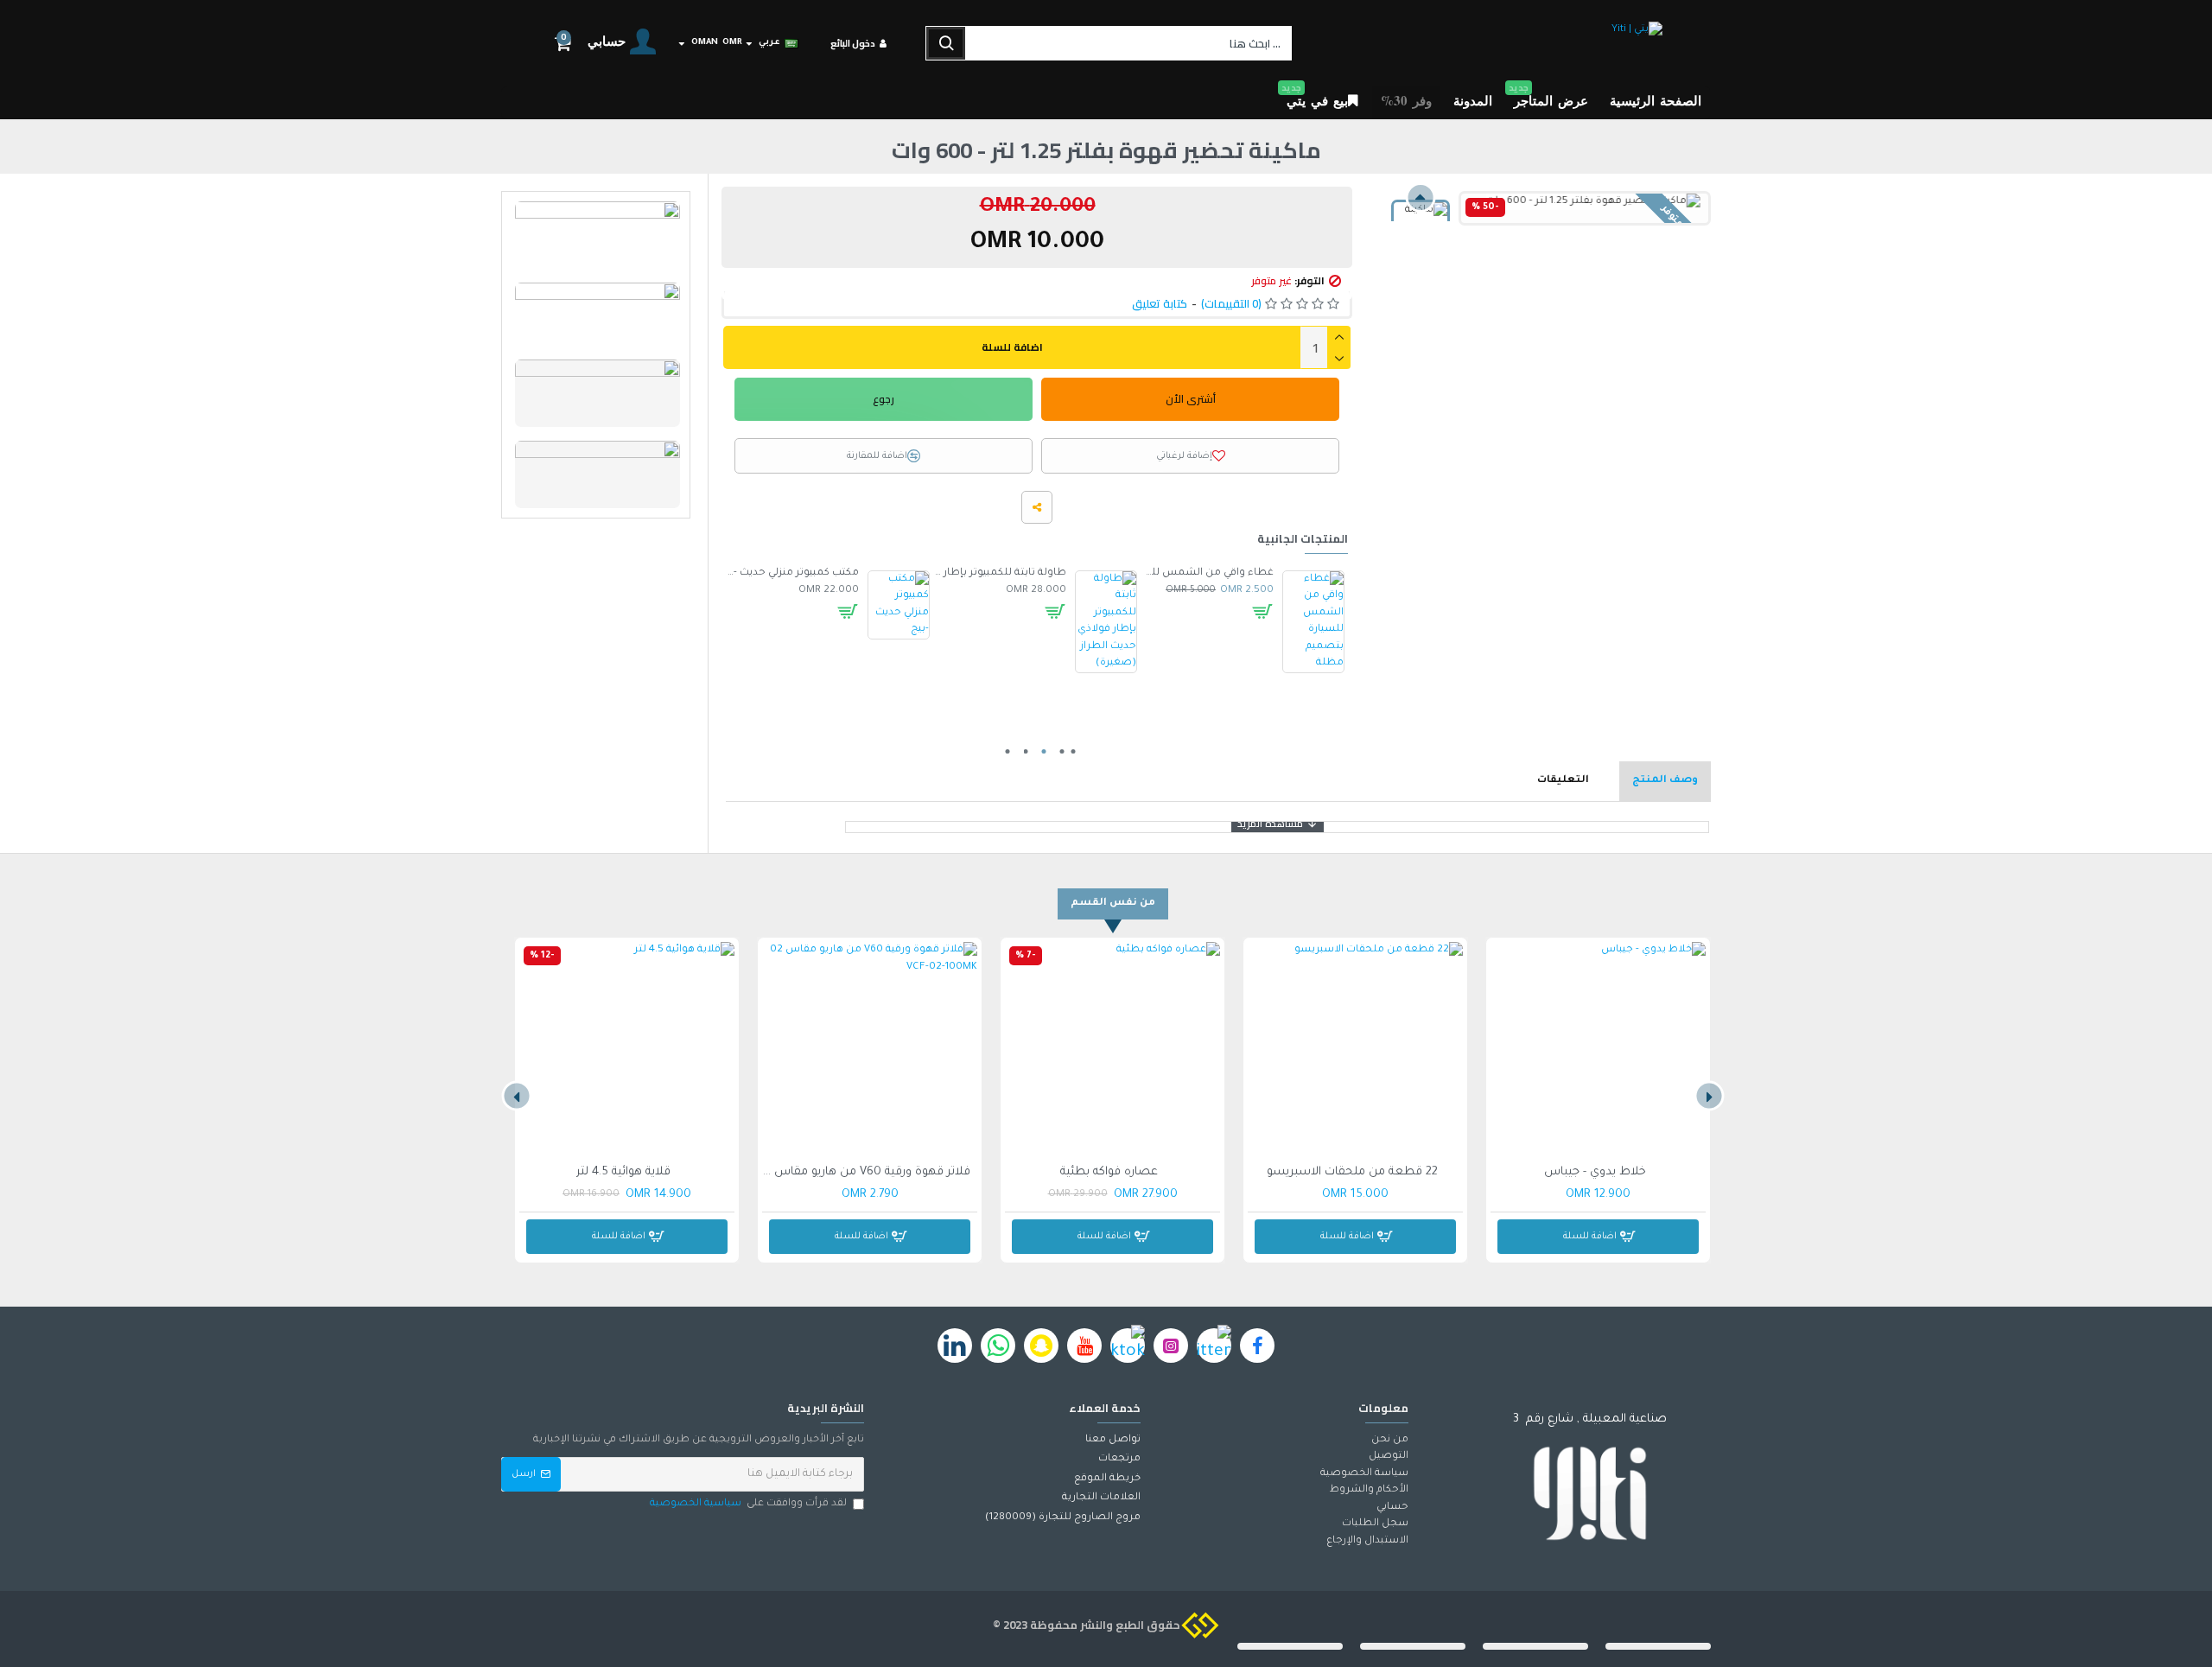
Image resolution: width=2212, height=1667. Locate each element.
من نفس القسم (1113, 903)
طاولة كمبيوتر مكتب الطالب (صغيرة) (1207, 573)
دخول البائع (853, 43)
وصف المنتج (1665, 781)
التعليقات (1563, 781)
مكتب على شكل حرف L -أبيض (792, 573)
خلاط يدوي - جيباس (1595, 1172)
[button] (1420, 197)
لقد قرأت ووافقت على (748, 1504)
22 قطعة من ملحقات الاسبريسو (1352, 1172)
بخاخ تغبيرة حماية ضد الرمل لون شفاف (1000, 573)
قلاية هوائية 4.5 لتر (623, 1172)
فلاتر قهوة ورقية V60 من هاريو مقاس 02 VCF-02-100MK (866, 1172)
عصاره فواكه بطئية (1109, 1172)
